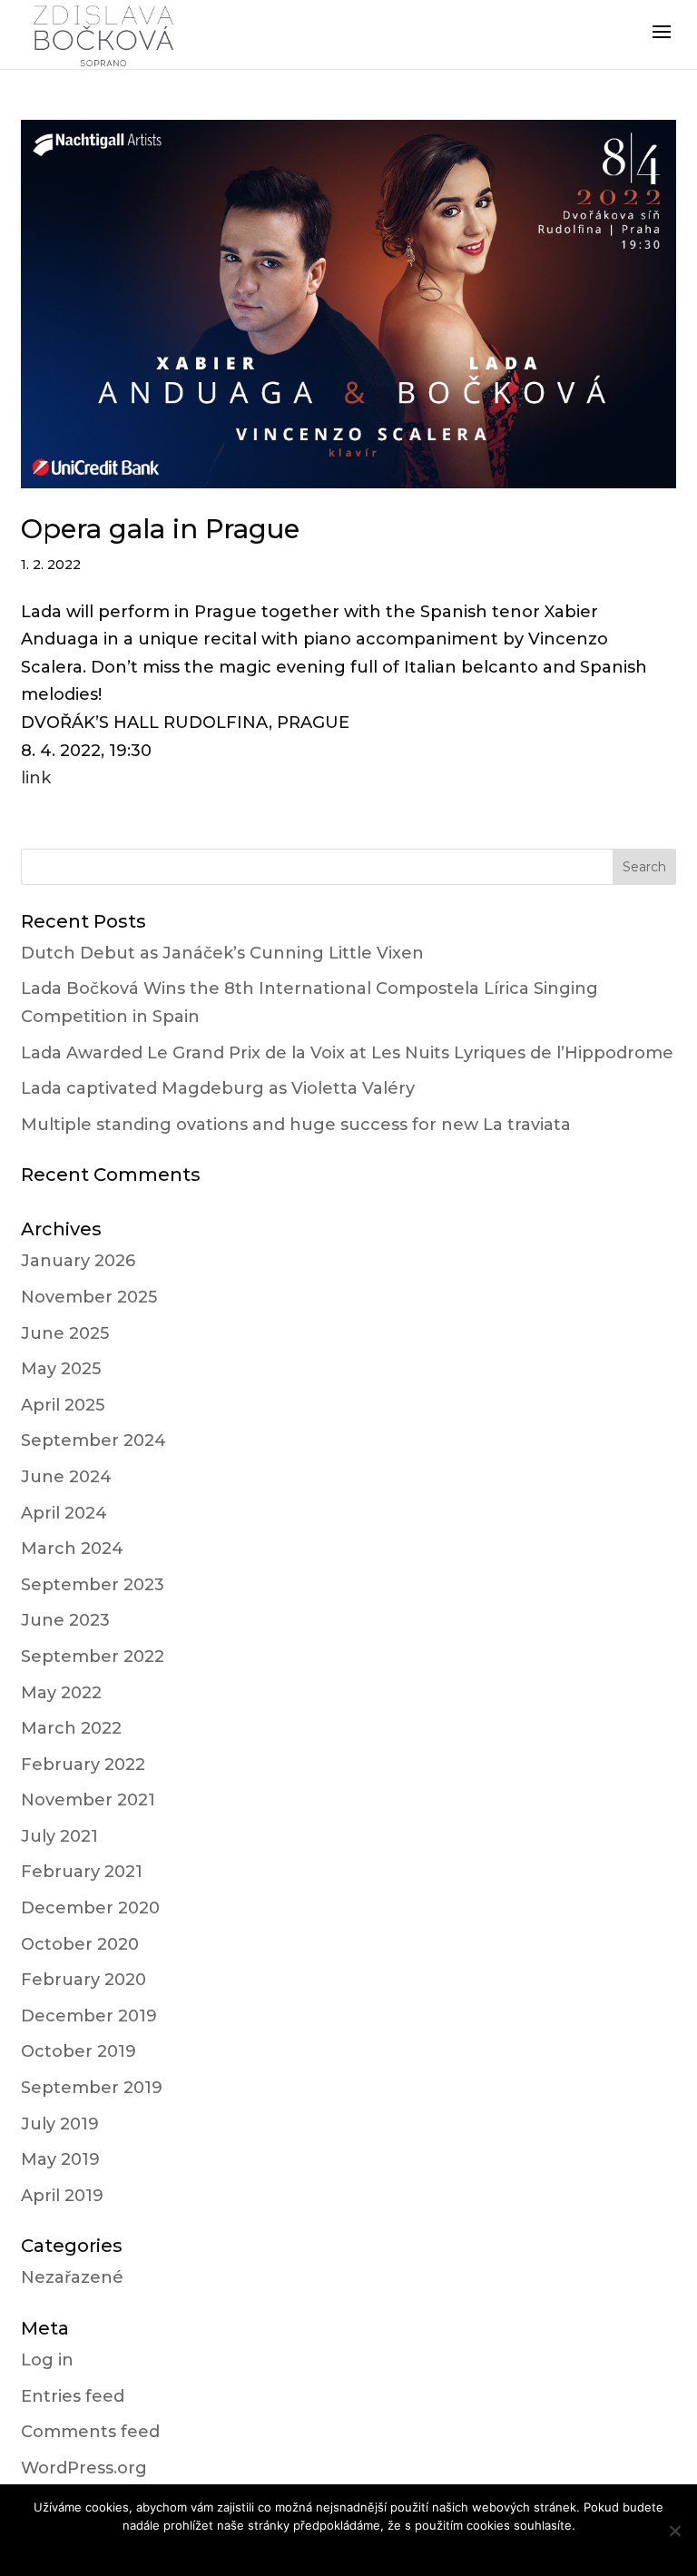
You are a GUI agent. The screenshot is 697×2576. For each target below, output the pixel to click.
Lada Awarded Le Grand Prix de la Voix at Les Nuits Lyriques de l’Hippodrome (347, 1053)
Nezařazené (72, 2277)
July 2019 (60, 2124)
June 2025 (65, 1333)
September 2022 (93, 1657)
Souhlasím (349, 2549)
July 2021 (59, 1836)
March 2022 (71, 1728)
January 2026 (78, 1261)
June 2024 (66, 1477)
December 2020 (90, 1908)
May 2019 (60, 2159)
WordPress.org (84, 2468)
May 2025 (61, 1369)
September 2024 (93, 1440)
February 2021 (82, 1872)
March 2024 (72, 1549)
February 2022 (83, 1765)
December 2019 (89, 2016)
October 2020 (80, 1944)
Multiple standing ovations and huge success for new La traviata (296, 1125)
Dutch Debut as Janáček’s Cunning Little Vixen (222, 953)
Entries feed (73, 2396)
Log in (47, 2360)
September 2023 (93, 1585)
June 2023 (65, 1620)
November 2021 (88, 1800)
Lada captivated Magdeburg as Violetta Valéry (218, 1088)
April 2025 (63, 1405)
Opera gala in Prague (160, 529)
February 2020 (83, 1980)
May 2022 (61, 1693)
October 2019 (79, 2051)
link (36, 778)
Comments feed (90, 2432)
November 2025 (89, 1297)
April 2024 (64, 1513)
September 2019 (92, 2088)
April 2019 (62, 2196)
